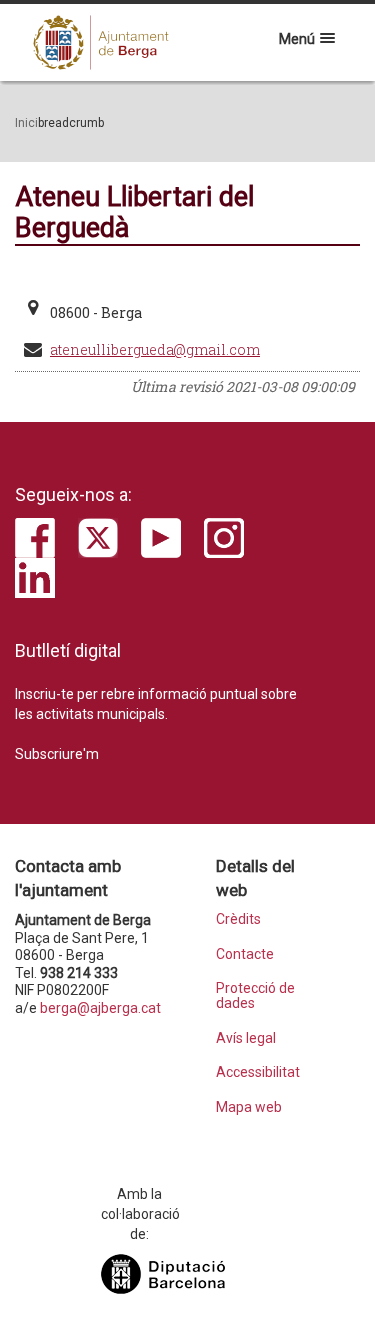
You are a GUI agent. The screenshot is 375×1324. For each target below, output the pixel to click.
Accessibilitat (258, 1072)
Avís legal (246, 1038)
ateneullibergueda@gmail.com (155, 349)
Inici (26, 123)
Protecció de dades (255, 996)
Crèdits (238, 919)
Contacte (245, 954)
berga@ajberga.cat (100, 1008)
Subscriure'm (57, 754)
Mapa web (249, 1107)
